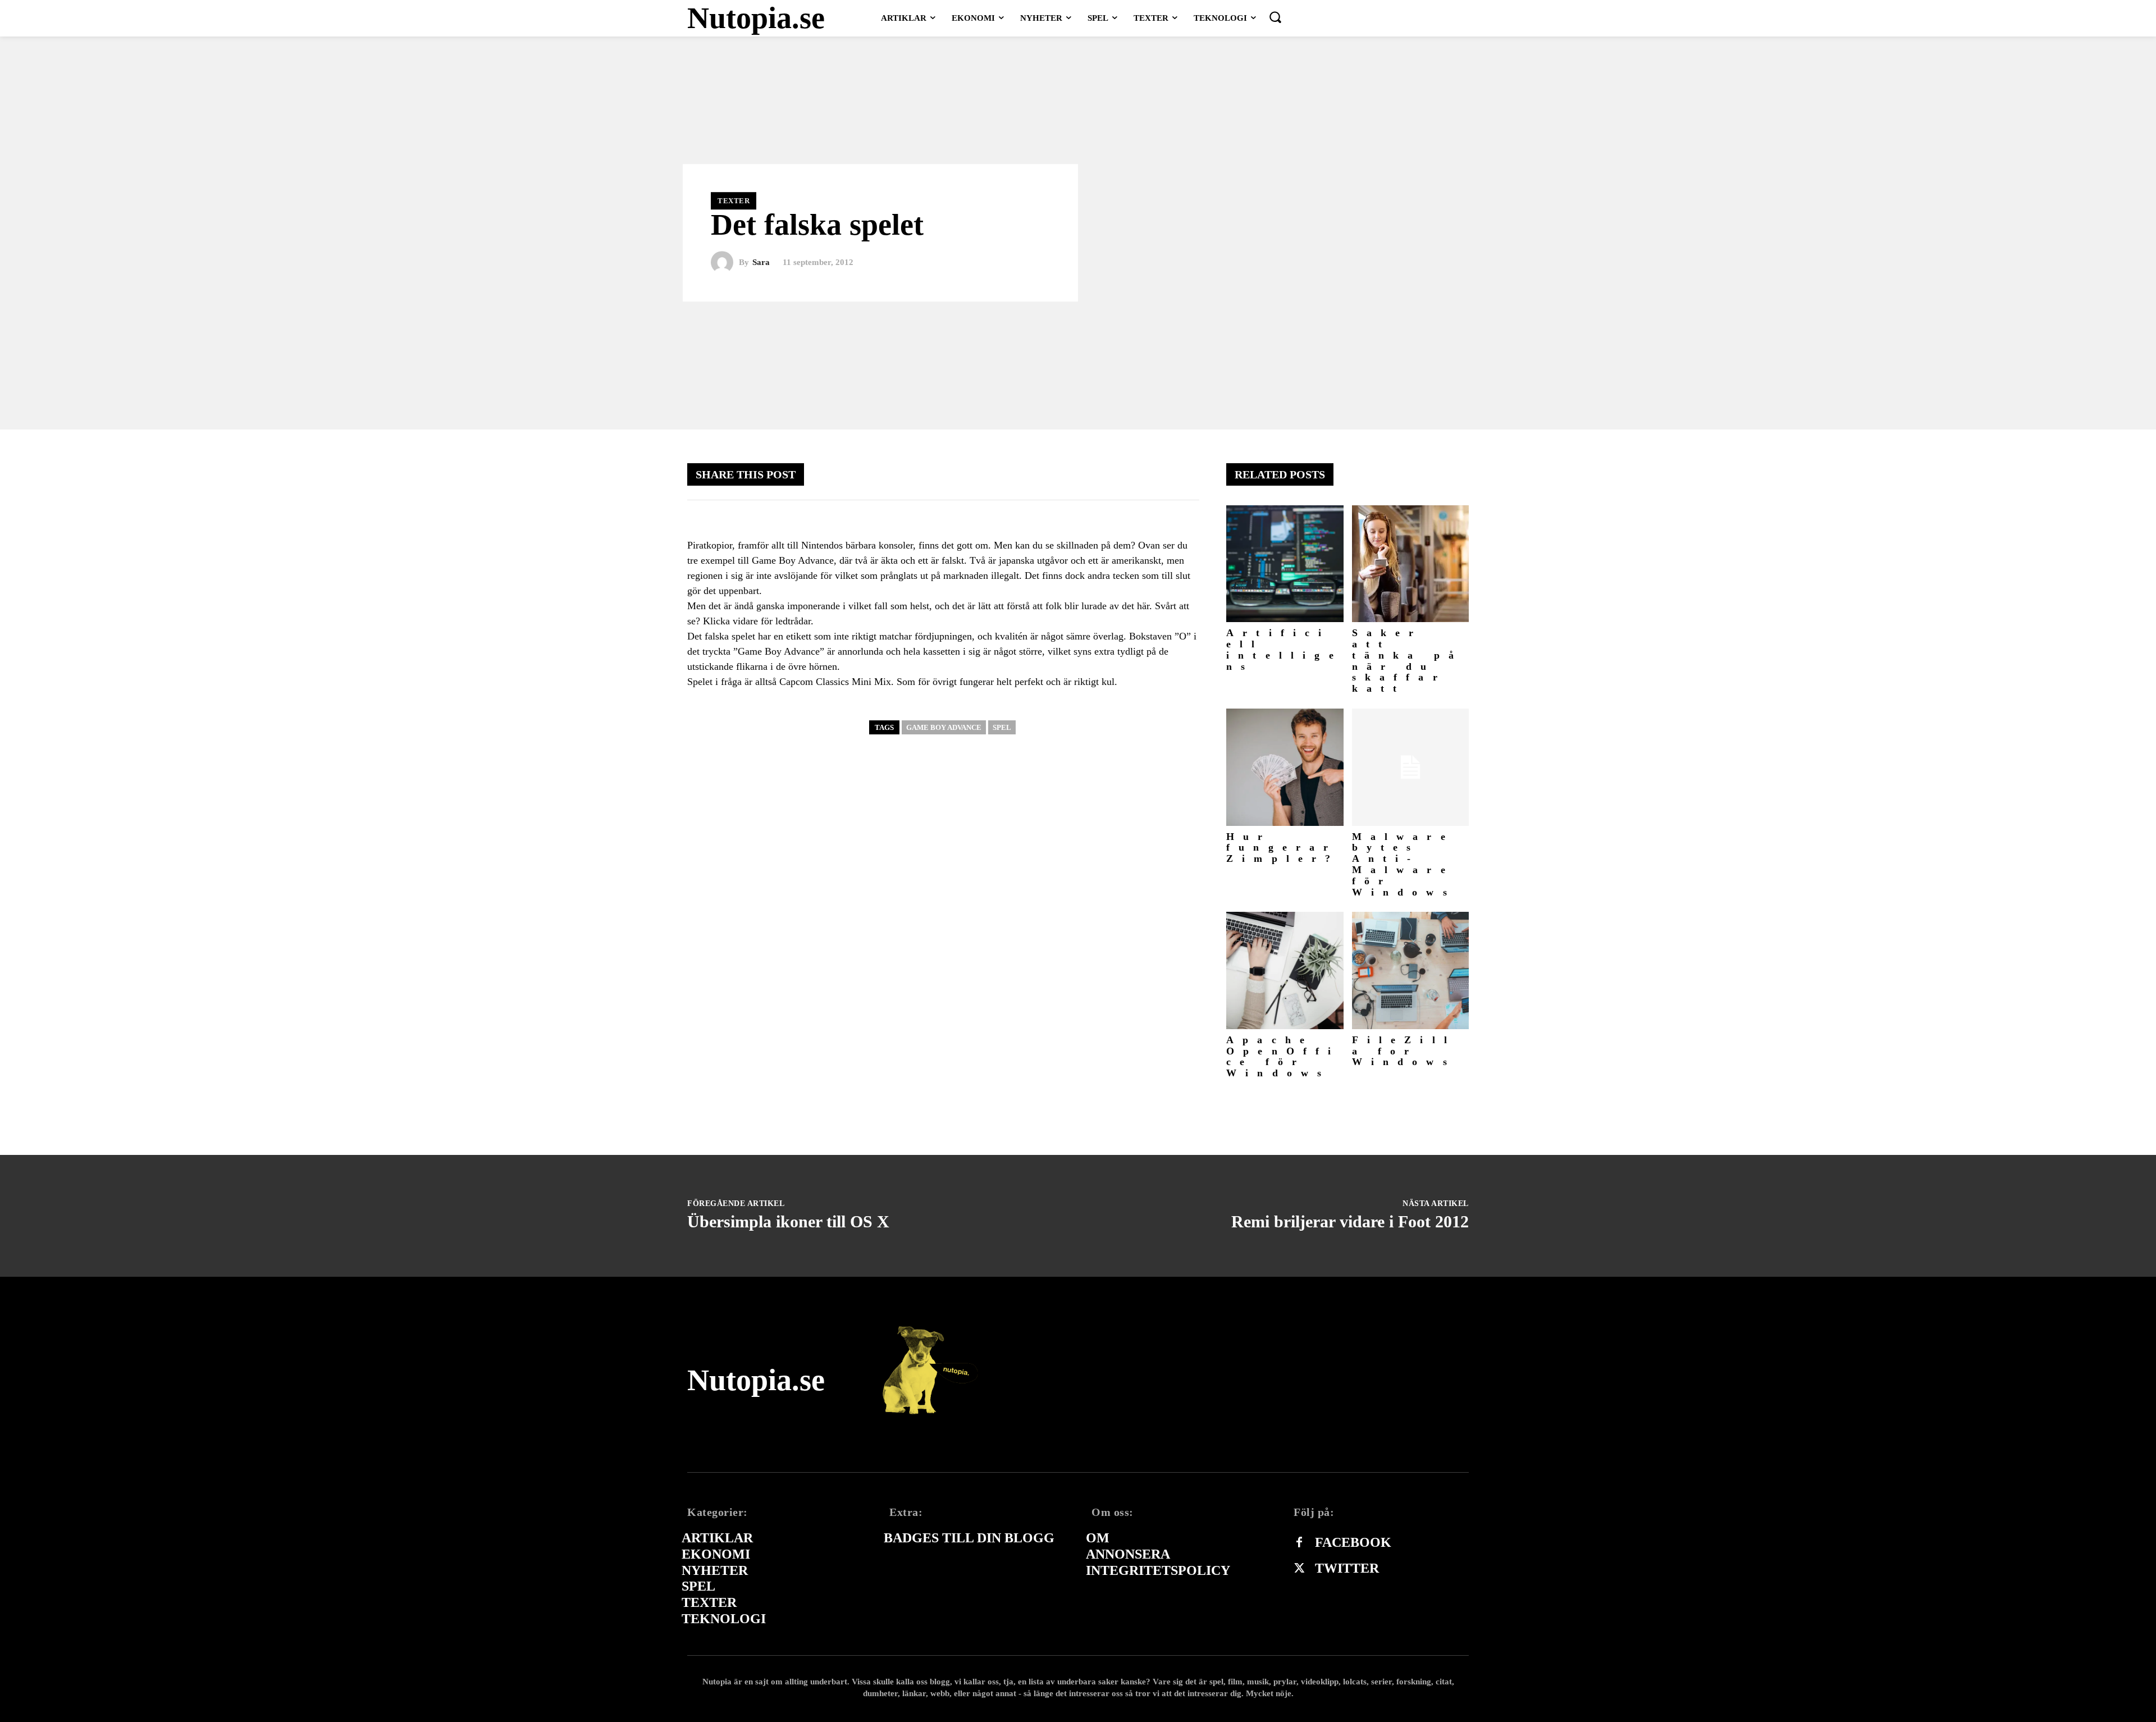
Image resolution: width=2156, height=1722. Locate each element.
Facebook (1353, 1542)
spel (1002, 727)
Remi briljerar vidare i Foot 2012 (1350, 1221)
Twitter (1347, 1568)
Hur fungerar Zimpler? (1283, 848)
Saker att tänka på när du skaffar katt (1408, 661)
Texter (734, 201)
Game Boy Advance (944, 727)
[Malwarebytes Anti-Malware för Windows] (1411, 767)
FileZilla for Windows (1404, 1051)
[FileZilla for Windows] (1411, 970)
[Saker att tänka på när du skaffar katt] (1411, 564)
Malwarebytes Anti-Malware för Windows (1404, 864)
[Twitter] (1299, 1569)
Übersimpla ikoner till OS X (788, 1221)
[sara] (725, 263)
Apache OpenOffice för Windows (1283, 1056)
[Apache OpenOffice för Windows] (1285, 970)
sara (761, 262)
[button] (1275, 17)
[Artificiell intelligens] (1285, 564)
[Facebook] (1299, 1543)
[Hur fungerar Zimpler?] (1285, 767)
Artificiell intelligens (1284, 649)
